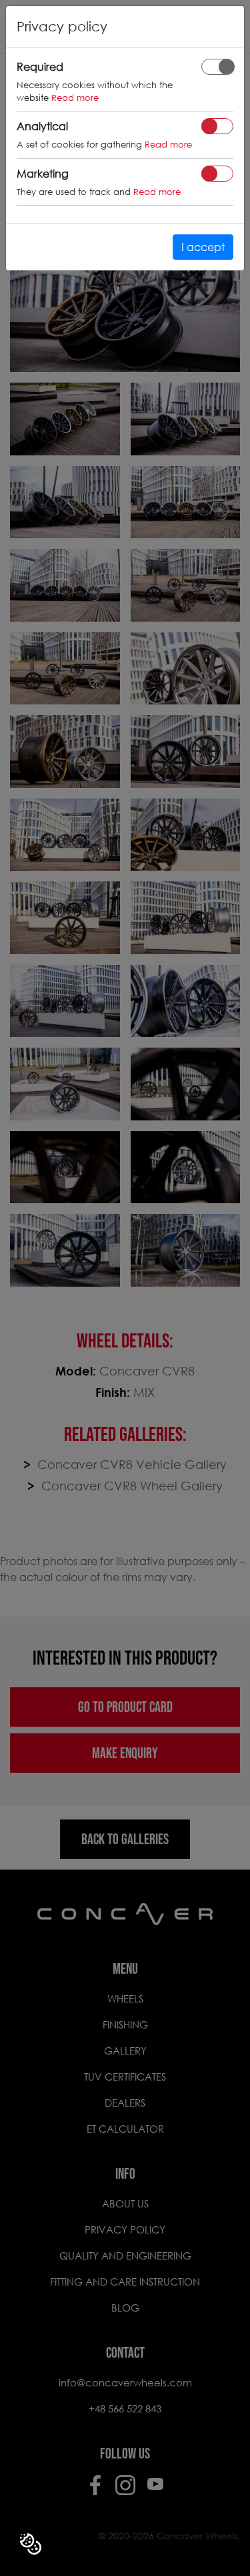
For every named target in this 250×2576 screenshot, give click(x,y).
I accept (203, 247)
